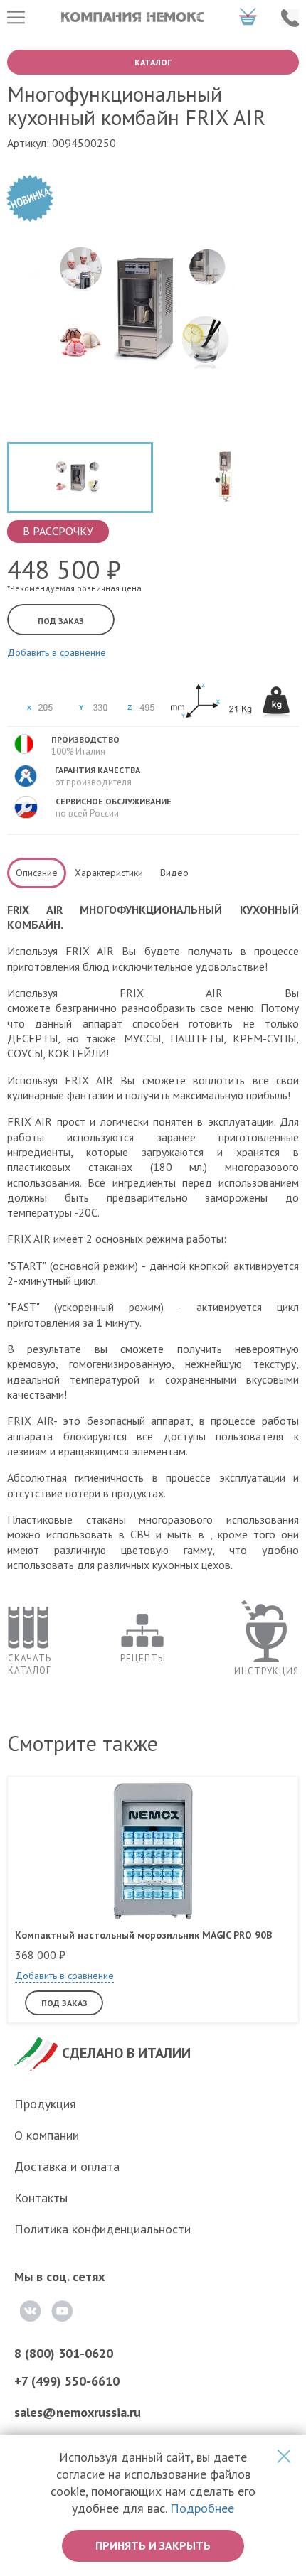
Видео (174, 873)
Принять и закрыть (153, 2545)
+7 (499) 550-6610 (67, 2381)
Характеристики (109, 873)
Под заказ (61, 621)
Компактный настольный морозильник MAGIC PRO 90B (143, 1935)
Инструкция (267, 1671)
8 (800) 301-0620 (64, 2353)
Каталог (153, 62)
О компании (47, 2135)
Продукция (45, 2104)
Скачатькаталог (30, 1664)
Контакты (41, 2198)
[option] (80, 481)
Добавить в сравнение (57, 652)
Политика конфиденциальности (102, 2229)
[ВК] (30, 2311)
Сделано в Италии (126, 2053)
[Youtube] (62, 2311)
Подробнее (202, 2508)
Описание (37, 873)
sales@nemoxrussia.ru (78, 2412)
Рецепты (143, 1658)
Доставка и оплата (67, 2166)
